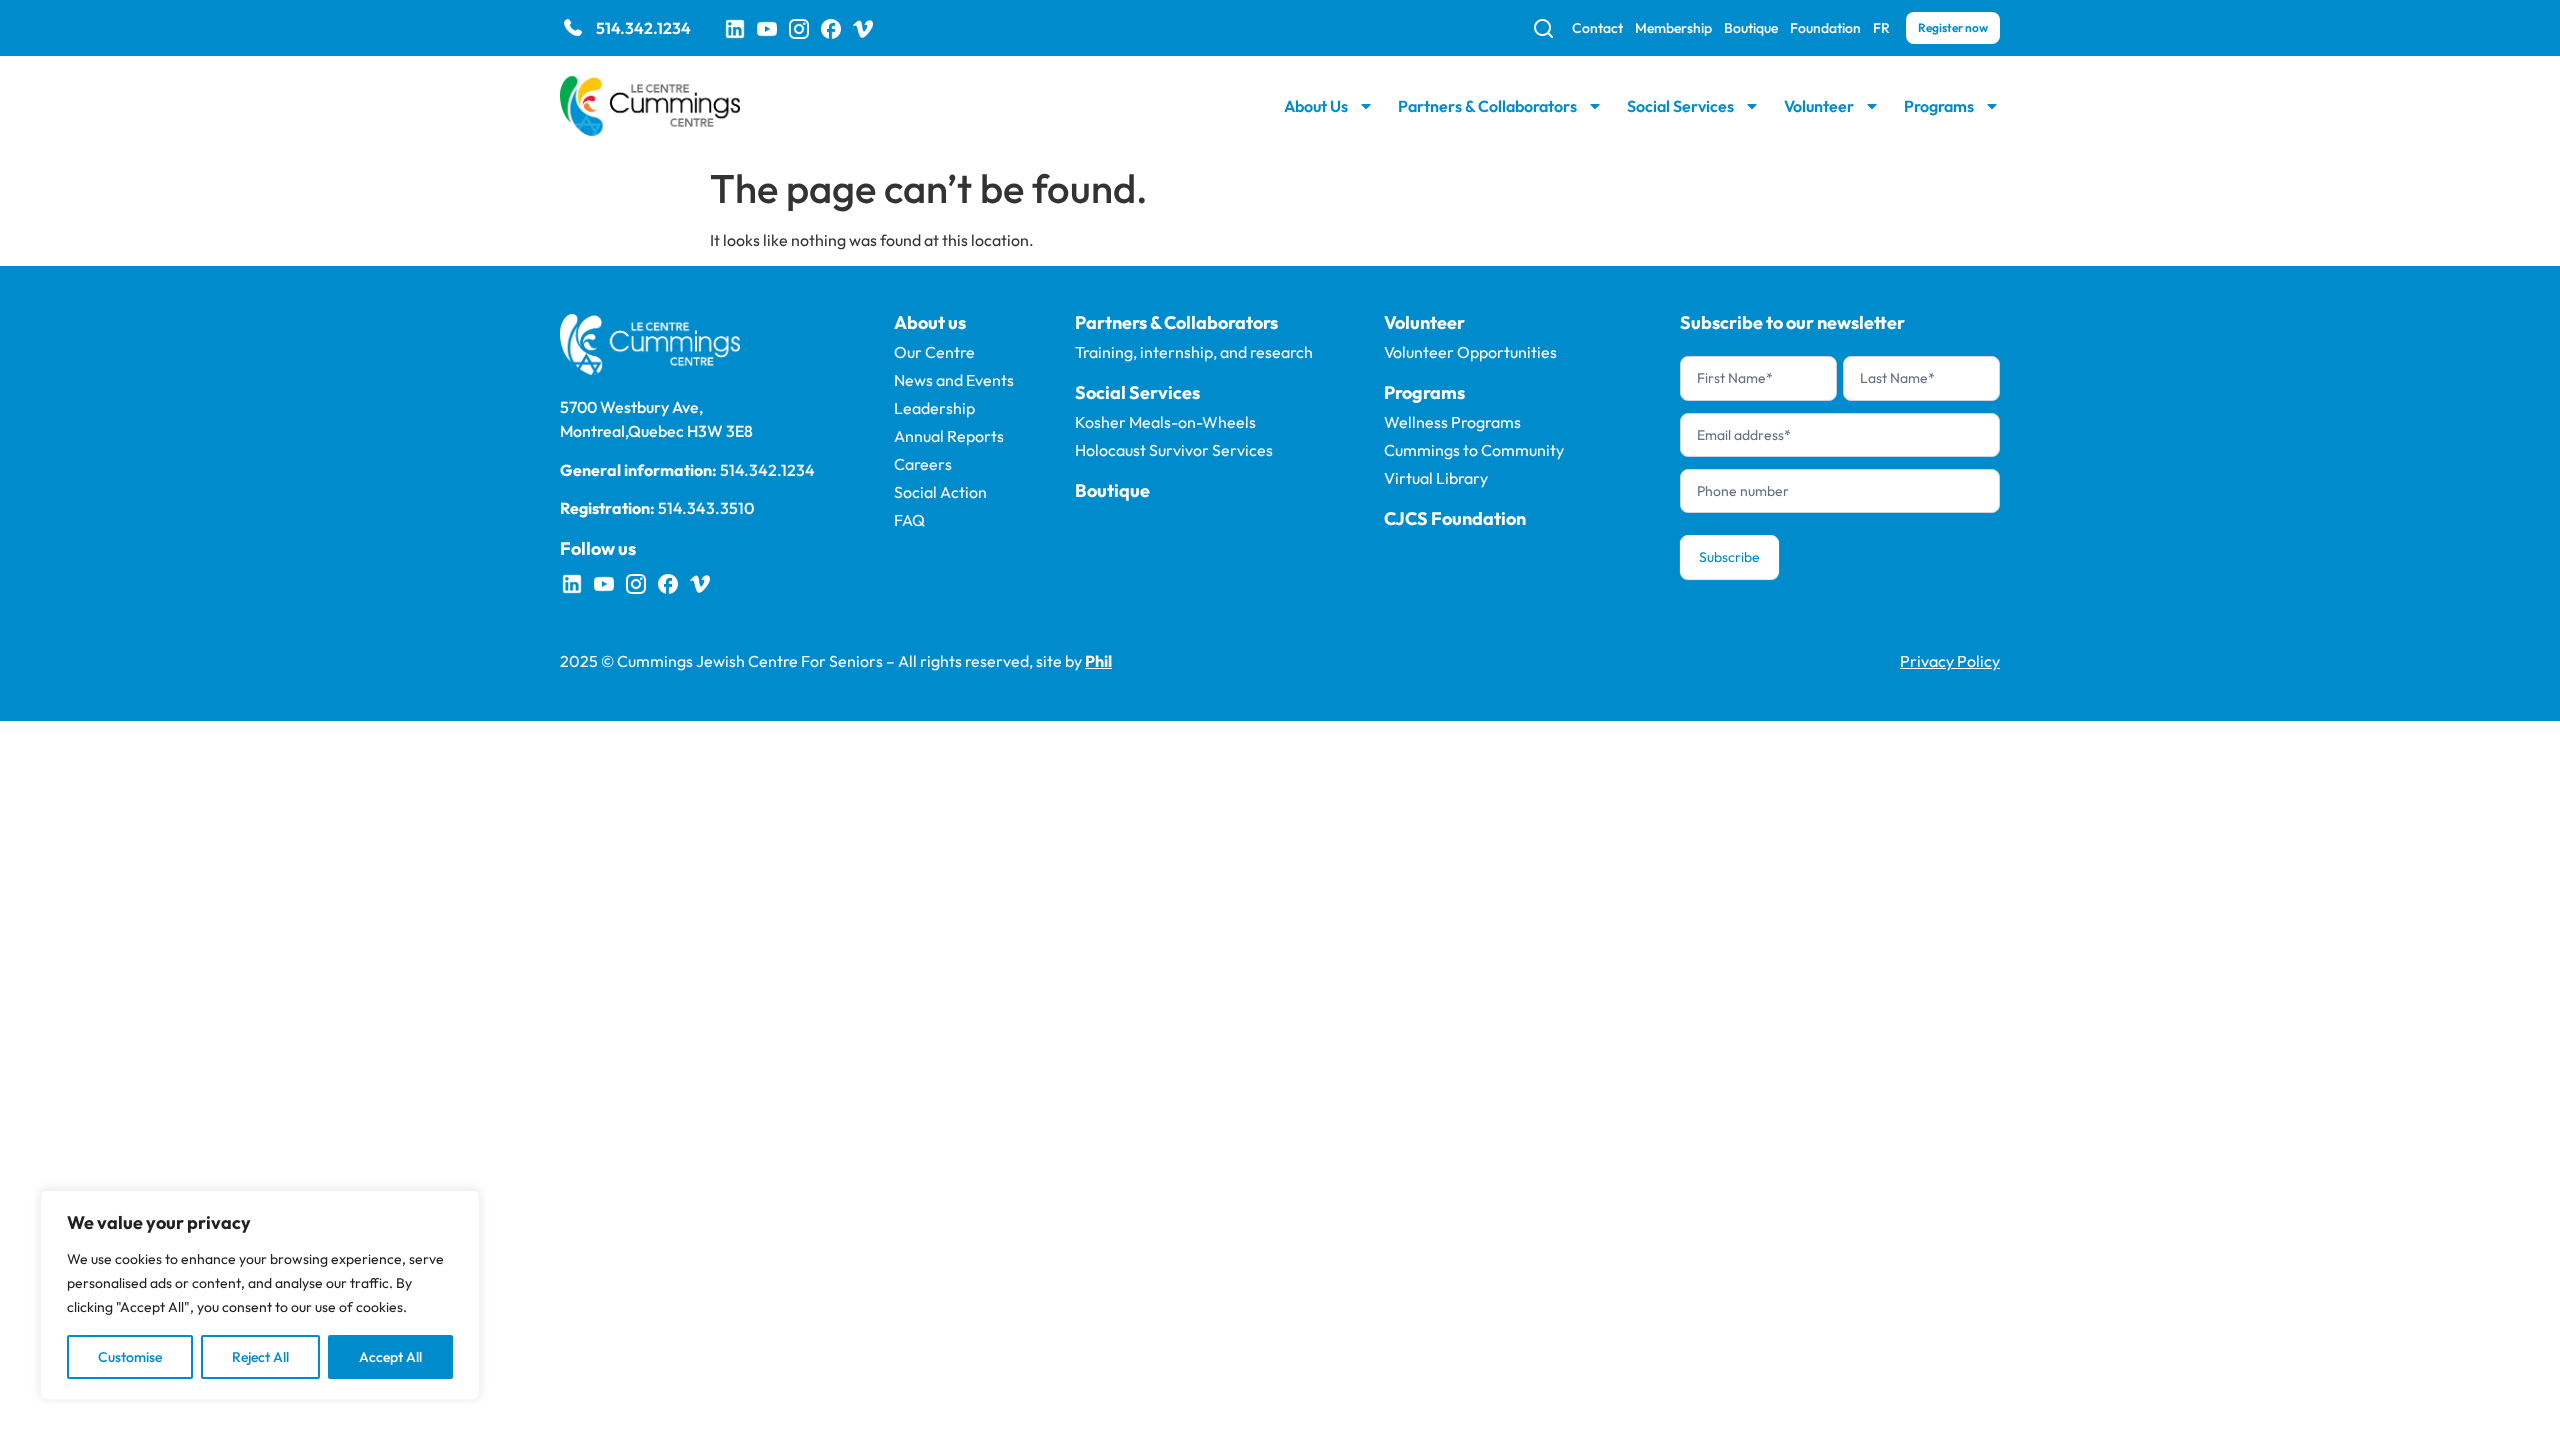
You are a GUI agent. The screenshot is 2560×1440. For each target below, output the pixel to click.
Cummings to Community (1474, 450)
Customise (130, 1357)
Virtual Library (1436, 478)
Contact (1597, 28)
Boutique (1751, 28)
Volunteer (1819, 106)
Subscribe (1729, 557)
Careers (923, 464)
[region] (260, 1295)
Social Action (940, 492)
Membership (1673, 28)
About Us (1316, 106)
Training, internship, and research (1194, 352)
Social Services (1680, 106)
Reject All (260, 1357)
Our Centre (934, 352)
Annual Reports (949, 436)
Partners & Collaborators (1487, 106)
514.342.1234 (643, 28)
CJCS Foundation (1455, 518)
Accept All (390, 1357)
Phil (1098, 661)
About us (930, 322)
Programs (1939, 106)
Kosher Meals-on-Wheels (1165, 422)
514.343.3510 (706, 508)
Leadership (934, 408)
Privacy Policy (1950, 661)
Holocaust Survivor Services (1174, 450)
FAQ (909, 520)
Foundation (1825, 28)
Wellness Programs (1452, 422)
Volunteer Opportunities (1470, 352)
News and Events (954, 380)
